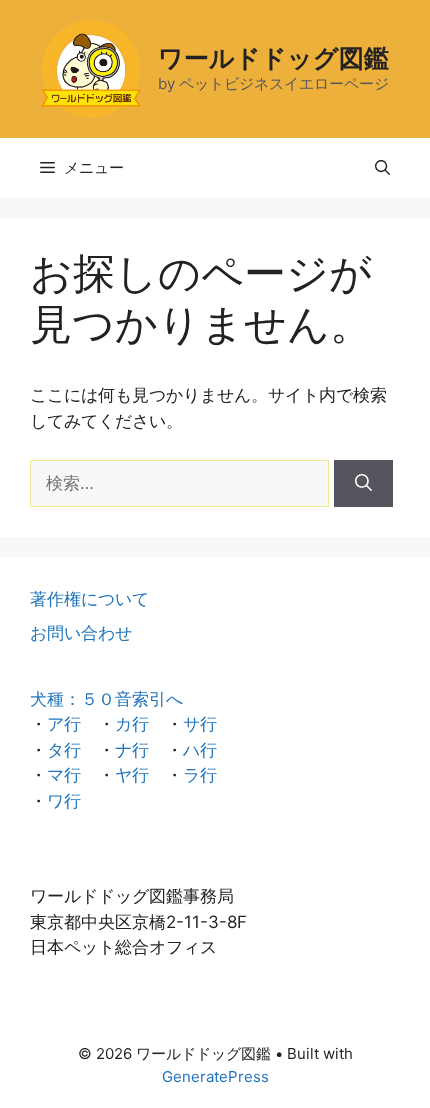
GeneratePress (215, 1076)
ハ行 (200, 750)
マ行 (64, 775)
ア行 (64, 724)
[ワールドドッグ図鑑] (91, 68)
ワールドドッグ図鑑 (273, 58)
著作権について (89, 599)
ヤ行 (132, 775)
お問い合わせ (81, 633)
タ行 (64, 750)
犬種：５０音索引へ (106, 699)
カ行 (132, 724)
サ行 (200, 724)
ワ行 (64, 801)
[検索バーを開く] (382, 168)
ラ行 (200, 775)
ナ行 (132, 750)
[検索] (363, 484)
